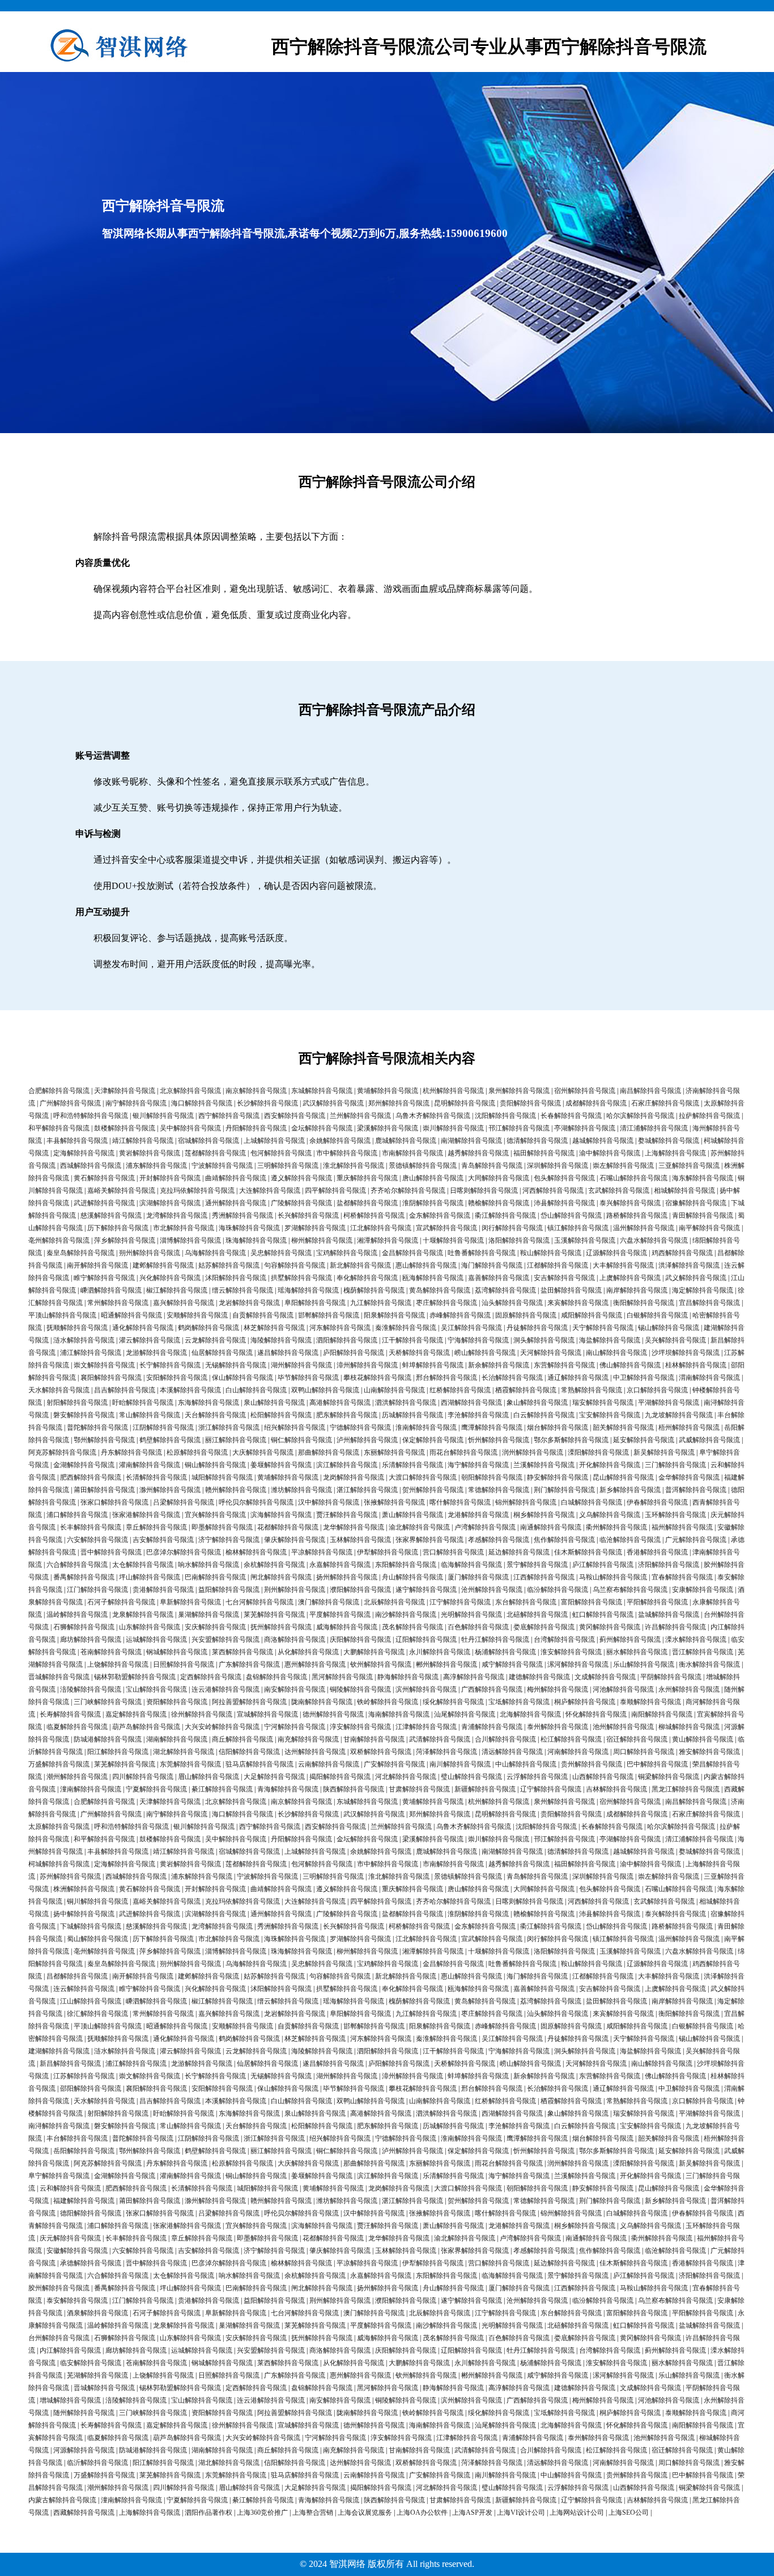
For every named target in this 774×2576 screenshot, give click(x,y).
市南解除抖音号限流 (412, 1153)
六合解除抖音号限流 (77, 1565)
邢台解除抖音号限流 (446, 1378)
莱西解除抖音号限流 (243, 1652)
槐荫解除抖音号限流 (374, 1290)
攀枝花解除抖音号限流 (377, 1378)
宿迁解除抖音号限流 (637, 1739)
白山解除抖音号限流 (256, 1390)
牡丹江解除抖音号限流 (495, 1639)
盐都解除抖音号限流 (367, 1203)
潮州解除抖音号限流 (77, 1777)
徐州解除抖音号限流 (202, 1714)
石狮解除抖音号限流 (84, 1627)
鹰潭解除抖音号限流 (492, 1427)
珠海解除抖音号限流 (256, 1240)
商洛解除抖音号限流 (295, 1639)
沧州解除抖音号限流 (492, 1590)
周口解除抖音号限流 (644, 1752)
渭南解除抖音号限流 (709, 1378)
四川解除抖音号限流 (143, 1777)
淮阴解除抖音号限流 (433, 1203)
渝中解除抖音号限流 (610, 1153)
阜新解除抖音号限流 (190, 1602)
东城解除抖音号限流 (322, 1091)
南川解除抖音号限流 (460, 1764)
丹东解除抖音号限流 (131, 1452)
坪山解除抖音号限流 (150, 1577)
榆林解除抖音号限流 (256, 1552)
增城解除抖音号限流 (70, 2400)
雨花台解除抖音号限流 (463, 1452)
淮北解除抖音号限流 (354, 1166)
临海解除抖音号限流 (471, 1565)
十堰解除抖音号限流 (453, 1240)
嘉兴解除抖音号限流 (184, 1303)
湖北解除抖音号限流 (184, 1752)
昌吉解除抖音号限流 (125, 1390)
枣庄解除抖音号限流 (446, 1303)
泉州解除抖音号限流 (519, 1091)
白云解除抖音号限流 (544, 1415)
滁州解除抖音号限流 (170, 1490)
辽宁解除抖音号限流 (551, 1789)
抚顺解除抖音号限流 (77, 1328)
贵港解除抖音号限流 (163, 1590)
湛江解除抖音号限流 (367, 1490)
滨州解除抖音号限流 (426, 1689)
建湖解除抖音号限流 (59, 2051)
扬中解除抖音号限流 (84, 1914)
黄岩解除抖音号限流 (150, 1153)
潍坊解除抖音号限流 (301, 1490)
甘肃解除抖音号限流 (419, 1789)
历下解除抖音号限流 (118, 1228)
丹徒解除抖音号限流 (537, 1328)
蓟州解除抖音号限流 (630, 1639)
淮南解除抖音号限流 (426, 1427)
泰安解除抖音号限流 (77, 2300)
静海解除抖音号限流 (408, 1677)
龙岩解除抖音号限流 (249, 1303)
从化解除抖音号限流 (308, 1652)
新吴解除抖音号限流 (664, 1452)
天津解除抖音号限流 (125, 1091)
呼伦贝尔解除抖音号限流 (256, 1502)
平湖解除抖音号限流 (669, 1403)
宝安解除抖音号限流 (610, 1415)
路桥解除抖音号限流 (637, 1215)
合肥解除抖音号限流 (59, 1091)
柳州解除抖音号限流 (322, 1240)
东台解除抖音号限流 (526, 1602)
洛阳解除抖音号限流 (519, 1240)
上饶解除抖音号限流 (118, 1664)
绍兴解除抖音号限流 (295, 1427)
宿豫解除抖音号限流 (696, 1203)
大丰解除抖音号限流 (623, 1265)
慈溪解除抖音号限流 (111, 1215)
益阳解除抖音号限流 (229, 1590)
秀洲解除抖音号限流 (243, 1215)
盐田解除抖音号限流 (571, 1290)
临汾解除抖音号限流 (558, 1590)
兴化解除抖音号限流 (170, 1278)
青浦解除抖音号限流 (492, 1727)
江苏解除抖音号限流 (84, 2076)
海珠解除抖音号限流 (249, 1228)
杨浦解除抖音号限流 (505, 1652)
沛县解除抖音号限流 (564, 1203)
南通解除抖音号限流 (551, 1527)
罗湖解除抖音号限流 (315, 1228)
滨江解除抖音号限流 (347, 1465)
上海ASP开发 (472, 2513)
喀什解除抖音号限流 (460, 1502)
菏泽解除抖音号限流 (446, 1752)
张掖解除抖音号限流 (394, 1502)
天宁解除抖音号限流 (603, 1328)
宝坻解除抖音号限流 (519, 1702)
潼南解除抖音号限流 (91, 1789)
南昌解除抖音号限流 (650, 1091)
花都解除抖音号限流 (288, 1527)
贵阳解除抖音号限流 (530, 1103)
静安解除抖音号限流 (558, 1477)
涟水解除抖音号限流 (84, 1340)
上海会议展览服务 (365, 2513)
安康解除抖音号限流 (703, 1590)
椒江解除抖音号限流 (177, 1290)
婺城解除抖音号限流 (669, 1141)
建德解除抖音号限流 (539, 1677)
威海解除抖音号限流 (347, 1627)
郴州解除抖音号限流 (446, 1664)
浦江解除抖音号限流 (91, 1353)
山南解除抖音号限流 (394, 1390)
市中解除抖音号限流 (347, 1153)
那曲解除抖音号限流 (329, 1452)
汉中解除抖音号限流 (329, 1502)
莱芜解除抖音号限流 (274, 1615)
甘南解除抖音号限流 (374, 1739)
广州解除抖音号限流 (70, 1103)
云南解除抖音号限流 (329, 1764)
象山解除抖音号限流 (537, 1403)
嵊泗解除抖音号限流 (111, 1290)
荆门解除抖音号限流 (564, 1490)
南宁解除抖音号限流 (136, 1103)
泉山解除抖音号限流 (274, 1403)
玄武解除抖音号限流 (619, 1190)
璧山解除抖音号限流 (471, 1777)
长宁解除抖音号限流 (170, 1365)
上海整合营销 (313, 2513)
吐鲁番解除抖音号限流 (482, 1253)
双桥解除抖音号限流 (381, 1752)
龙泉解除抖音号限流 (143, 1615)
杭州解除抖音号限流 (453, 1091)
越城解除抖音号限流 (603, 1141)
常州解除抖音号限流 (118, 1303)
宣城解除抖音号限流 (267, 1714)
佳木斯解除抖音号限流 (588, 1552)
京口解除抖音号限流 (657, 1390)
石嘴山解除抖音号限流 (633, 1178)
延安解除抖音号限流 (644, 1440)
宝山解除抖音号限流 (156, 1689)
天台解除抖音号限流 (215, 1415)
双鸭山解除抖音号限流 (325, 1390)
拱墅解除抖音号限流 (301, 1278)
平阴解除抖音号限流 (671, 1677)
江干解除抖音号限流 (412, 1340)
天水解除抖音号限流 (59, 1390)
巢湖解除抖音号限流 (209, 1615)
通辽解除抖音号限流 (578, 1378)
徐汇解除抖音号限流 (97, 2014)
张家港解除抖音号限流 (146, 1515)
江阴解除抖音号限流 (163, 1427)
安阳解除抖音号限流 (177, 1378)
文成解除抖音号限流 (605, 1677)
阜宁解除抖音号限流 (59, 2176)
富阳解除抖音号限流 (592, 1602)
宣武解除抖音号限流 (446, 1228)
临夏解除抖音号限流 (77, 1727)
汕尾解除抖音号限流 (465, 1714)
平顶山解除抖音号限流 (62, 1315)
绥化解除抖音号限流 (453, 1702)
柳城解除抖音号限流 (689, 1727)
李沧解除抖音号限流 (478, 1415)
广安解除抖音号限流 (394, 1764)
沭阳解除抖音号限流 (236, 1278)
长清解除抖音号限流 (156, 1477)
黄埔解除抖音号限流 (388, 1091)
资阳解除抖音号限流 (177, 1702)
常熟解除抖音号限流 (592, 1390)
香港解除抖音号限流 (657, 1552)
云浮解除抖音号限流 (537, 1777)
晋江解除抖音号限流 (703, 1652)
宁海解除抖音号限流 (478, 1340)
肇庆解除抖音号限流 (295, 1540)
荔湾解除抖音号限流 (505, 1290)
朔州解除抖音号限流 (150, 1253)
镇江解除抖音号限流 (578, 1228)
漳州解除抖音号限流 (367, 1365)
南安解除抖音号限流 (295, 1689)
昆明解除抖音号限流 (465, 1103)
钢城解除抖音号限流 (177, 1652)
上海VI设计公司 (521, 2513)
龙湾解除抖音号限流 (177, 1215)
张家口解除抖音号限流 (114, 1502)
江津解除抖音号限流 (426, 1727)
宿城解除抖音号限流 (209, 1141)
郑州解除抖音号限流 (399, 1103)
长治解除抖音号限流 (512, 1378)
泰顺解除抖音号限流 (650, 1702)
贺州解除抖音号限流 (433, 1490)
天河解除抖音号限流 (551, 1353)
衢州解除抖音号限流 (616, 1527)
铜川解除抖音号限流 (97, 1901)
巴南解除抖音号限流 (215, 1577)
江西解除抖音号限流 (544, 1577)
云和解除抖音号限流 (70, 2188)
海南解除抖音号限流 (399, 1714)
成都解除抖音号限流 (596, 1103)
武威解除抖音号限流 (709, 1440)
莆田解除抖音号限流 (104, 1490)
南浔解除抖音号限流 (59, 2126)
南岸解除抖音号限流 (637, 1290)
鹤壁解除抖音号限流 (170, 1440)
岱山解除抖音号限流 (571, 1215)
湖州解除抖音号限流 (301, 1365)
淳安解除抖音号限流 (360, 1727)
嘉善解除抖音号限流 (499, 1278)
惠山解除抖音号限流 (426, 1265)
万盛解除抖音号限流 (59, 1764)
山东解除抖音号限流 (150, 1627)
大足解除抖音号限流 (274, 1777)
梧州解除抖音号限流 (689, 1427)
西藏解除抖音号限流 (84, 2513)
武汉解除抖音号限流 (333, 1103)
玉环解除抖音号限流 (675, 1515)
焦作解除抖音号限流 (564, 1540)
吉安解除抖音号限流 (163, 1540)
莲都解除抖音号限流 (215, 1153)
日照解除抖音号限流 (184, 1664)
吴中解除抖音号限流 (190, 1128)
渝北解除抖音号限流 (419, 1527)
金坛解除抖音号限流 (322, 1128)
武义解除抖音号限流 (696, 1278)
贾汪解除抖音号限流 (347, 1515)
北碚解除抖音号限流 (537, 1615)
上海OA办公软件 (422, 2513)
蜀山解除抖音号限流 (97, 1939)
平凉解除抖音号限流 (322, 1552)
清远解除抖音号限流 (512, 1752)
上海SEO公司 (629, 2513)
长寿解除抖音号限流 (70, 1714)
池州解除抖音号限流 (623, 1727)
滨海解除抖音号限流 (281, 1515)
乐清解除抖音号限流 (412, 1465)
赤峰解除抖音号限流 (460, 1315)
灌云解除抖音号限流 (150, 1340)
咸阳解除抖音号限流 (592, 1315)
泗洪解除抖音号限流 (406, 1403)
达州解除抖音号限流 (315, 1752)
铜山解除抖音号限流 (215, 1465)
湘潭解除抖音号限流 (388, 1240)
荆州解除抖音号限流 (295, 1590)
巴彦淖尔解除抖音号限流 (184, 1552)
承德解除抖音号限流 (91, 2263)
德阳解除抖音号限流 (91, 2213)
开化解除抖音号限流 (610, 1465)
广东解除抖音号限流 (249, 1664)
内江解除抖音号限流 (70, 2350)
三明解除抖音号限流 (288, 1166)
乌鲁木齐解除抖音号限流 (433, 1116)
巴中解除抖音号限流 (657, 1764)
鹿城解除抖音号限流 (406, 1141)
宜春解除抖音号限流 (682, 1577)
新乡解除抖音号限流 (630, 1490)
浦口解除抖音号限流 (77, 1515)
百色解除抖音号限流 (478, 1627)
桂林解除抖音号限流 (696, 1365)
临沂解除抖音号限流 (97, 2463)
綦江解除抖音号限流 (222, 1789)
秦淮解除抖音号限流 (406, 1328)
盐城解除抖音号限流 (669, 1615)
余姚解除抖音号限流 (340, 1141)
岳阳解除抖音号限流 (84, 2151)
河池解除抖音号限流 (623, 1689)
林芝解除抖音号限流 (274, 1328)
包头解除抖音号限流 (564, 1178)
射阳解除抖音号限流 (77, 1403)
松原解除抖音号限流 (197, 1452)
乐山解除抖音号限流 (644, 1664)
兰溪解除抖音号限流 (544, 1465)
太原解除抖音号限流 (59, 1827)
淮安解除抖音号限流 (571, 1652)
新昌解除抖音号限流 (70, 2064)
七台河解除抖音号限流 (260, 1602)
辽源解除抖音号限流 (616, 1253)
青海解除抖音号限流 (288, 1789)
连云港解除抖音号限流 (226, 1689)
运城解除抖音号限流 (156, 1639)
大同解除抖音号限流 (499, 1178)
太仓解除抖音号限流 (143, 1565)
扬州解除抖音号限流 (347, 1577)
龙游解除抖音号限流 (156, 1353)
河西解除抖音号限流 (553, 1190)
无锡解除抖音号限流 (236, 1365)
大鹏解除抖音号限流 (374, 1652)
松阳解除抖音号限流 (281, 1415)
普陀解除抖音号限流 (97, 1427)
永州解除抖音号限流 (689, 1689)
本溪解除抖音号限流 (190, 1390)
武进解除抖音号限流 (104, 1203)
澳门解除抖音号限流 (329, 1602)
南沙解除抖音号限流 (406, 1615)
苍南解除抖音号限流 (111, 1652)
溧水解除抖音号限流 (696, 1639)
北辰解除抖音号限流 (394, 1602)
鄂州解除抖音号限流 (104, 1440)
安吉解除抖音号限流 (564, 1278)
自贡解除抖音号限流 (263, 1315)
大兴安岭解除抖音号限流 (222, 1727)
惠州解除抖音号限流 (315, 1664)
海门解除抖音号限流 (492, 1265)
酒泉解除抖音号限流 (97, 2313)
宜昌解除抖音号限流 (709, 1303)
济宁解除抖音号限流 (229, 1540)
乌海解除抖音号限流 (215, 1253)
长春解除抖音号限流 (571, 1116)
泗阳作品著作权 (209, 2513)
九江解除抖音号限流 (381, 1303)
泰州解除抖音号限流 (558, 1727)
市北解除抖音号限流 (184, 1228)
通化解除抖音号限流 (143, 1328)
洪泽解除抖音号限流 (689, 1265)
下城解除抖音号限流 (91, 1926)
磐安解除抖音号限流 (84, 1415)
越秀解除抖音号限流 (478, 1153)
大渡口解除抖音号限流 (423, 1477)
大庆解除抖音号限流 (263, 1452)
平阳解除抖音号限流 (657, 1602)
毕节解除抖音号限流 (308, 1378)
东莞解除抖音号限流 (190, 1764)
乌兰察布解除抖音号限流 (630, 1590)
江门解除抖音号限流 (97, 1590)
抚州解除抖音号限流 (281, 1627)
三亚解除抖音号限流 (689, 1166)
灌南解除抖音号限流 (150, 1465)
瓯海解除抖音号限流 (433, 1278)
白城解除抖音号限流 (592, 1502)
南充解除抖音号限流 (308, 1739)
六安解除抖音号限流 (97, 1540)
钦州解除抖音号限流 (381, 1664)
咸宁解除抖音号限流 (512, 1664)
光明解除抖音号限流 (471, 1615)
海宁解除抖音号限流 (478, 1465)
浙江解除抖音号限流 (229, 1427)
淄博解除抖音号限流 (190, 1240)
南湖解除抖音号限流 (471, 1141)
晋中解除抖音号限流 (111, 1552)
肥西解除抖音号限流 (91, 1477)
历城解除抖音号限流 (412, 1415)
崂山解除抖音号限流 (485, 1353)
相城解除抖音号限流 (684, 1190)
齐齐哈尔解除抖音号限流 (408, 1190)
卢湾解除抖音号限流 (485, 1527)
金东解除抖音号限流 (440, 1215)
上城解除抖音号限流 (274, 1141)
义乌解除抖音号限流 (610, 1515)
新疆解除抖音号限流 (485, 1789)
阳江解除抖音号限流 (118, 1752)
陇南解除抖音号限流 (322, 1702)
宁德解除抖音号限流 (360, 1427)
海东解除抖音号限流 (703, 1178)
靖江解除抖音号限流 (143, 1141)
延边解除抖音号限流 (519, 1552)
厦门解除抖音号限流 (478, 1577)
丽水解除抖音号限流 (637, 1652)
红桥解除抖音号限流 (460, 1390)
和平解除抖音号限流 (59, 1128)
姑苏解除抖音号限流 (229, 1265)
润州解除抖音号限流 (533, 1452)
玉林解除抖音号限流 (360, 1540)
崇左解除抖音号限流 (623, 1166)
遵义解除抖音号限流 (301, 1178)
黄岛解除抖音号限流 (440, 1290)
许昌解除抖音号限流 (675, 1627)
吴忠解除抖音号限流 (281, 1253)
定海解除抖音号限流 (84, 1153)
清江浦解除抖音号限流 (654, 1128)
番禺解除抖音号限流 (84, 1577)
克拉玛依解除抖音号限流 (197, 1190)
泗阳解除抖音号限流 (347, 1340)
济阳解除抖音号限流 (669, 1565)
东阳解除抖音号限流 (406, 1565)
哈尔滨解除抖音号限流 (640, 1116)
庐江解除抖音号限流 (603, 1565)
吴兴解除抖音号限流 (675, 1340)
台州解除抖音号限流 (59, 2338)
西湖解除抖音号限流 (471, 1403)
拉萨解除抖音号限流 (709, 1116)
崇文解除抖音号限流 (104, 1365)
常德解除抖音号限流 (499, 1490)
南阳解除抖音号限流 (662, 1714)
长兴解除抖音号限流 (308, 1215)
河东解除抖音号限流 (340, 1328)
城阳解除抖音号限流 (222, 1477)
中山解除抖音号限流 (526, 1764)
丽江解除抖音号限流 (236, 1440)
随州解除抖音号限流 (84, 2413)
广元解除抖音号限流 (696, 1540)
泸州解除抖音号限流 (367, 1440)
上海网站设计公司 (577, 2513)
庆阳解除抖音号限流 (360, 1639)
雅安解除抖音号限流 (709, 1752)
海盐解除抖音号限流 (610, 1340)
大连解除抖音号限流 (270, 1190)
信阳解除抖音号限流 (249, 1752)
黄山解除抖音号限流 (703, 1739)
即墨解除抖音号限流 (222, 1527)
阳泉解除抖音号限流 (394, 1315)
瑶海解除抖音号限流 (308, 1290)
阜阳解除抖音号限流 (315, 1303)
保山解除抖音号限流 (243, 1378)
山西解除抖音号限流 (603, 1777)
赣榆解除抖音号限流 (499, 1203)
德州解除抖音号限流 (333, 1714)
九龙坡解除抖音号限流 (679, 1415)
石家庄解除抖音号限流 (665, 1103)
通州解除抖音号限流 (236, 1203)
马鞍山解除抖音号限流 (613, 1577)
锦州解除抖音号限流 (526, 1502)
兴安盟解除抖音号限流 (226, 1639)
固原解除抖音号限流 (526, 1315)
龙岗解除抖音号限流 (354, 1477)
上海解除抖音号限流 (675, 1153)
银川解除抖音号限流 (163, 1116)
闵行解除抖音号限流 (512, 1228)
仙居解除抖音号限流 (222, 1353)
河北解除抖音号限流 (406, 1777)
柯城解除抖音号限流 (59, 1864)
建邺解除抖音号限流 (163, 1265)
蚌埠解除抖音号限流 (433, 1365)
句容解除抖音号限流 (295, 1265)
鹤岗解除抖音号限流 (209, 1328)
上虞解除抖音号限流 (630, 1278)
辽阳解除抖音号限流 (426, 1639)
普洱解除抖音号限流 (696, 1490)
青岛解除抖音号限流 (492, 1166)
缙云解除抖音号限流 (243, 1290)
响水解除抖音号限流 (209, 1565)
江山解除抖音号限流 (91, 2001)
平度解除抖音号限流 (340, 1615)
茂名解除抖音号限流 (412, 1627)
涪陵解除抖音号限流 (91, 1689)
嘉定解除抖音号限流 (136, 1714)
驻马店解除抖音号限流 (260, 1764)
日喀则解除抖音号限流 (484, 1190)
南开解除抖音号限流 (97, 1265)
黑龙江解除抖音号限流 (686, 1789)
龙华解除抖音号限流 (354, 1527)
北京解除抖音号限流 (190, 1091)
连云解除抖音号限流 (84, 1989)
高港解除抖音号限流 (340, 1403)
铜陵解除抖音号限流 (360, 1689)
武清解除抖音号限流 (440, 1739)
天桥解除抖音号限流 (419, 1353)
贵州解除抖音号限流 (592, 1764)
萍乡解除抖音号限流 (125, 1240)
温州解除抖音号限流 (644, 1228)
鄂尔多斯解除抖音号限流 (571, 1440)
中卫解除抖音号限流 (644, 1378)
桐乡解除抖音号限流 (544, 1515)
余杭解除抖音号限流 (274, 1565)
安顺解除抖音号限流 (197, 1315)
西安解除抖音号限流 (295, 1116)
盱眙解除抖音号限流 (143, 1403)
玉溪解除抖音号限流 (585, 1240)
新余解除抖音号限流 (499, 1365)
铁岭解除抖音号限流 (388, 1702)
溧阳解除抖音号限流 (598, 1452)
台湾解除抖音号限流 (564, 1639)
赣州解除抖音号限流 (236, 1490)
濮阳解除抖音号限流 (360, 1590)
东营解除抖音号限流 (564, 1365)
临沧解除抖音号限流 (630, 1540)
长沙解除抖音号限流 (267, 1103)
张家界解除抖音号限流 (429, 1540)
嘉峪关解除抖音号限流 (121, 1190)
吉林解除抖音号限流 (616, 1789)
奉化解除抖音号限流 (367, 1278)
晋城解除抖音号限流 (59, 1677)
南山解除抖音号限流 (616, 1353)
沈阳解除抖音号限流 (505, 1116)
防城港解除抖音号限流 (108, 1739)
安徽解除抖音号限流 (77, 2251)
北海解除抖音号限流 (530, 1714)
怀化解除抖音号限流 (596, 1714)
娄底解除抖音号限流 (544, 1627)
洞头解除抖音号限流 (544, 1340)
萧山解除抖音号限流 (412, 1515)
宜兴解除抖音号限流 (215, 1515)
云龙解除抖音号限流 (215, 1340)
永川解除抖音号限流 (440, 1652)
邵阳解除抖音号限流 (91, 2088)
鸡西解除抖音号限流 (682, 1253)
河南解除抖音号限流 (578, 1752)
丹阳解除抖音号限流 (256, 1128)
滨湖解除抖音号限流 (170, 1203)
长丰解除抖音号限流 (91, 1527)
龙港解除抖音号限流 (478, 1515)
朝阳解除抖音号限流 (492, 1477)
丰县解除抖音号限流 (77, 1141)
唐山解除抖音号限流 (433, 1178)
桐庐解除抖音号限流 (585, 1702)
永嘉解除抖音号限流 (340, 1565)
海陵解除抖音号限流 (281, 1340)
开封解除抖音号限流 (170, 1178)
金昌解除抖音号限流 (412, 1253)
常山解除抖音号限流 (150, 1415)
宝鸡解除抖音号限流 (347, 1253)
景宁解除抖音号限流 (537, 1565)
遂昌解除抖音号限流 (288, 1353)
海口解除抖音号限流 (202, 1103)
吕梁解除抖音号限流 (184, 1502)
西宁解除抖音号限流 (229, 1116)
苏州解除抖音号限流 (70, 1876)
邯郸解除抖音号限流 (329, 1315)
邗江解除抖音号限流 (519, 1128)
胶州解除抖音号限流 (59, 2288)
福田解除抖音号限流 (544, 1153)
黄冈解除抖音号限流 (610, 1627)
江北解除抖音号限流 (381, 1228)
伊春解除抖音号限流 (657, 1502)
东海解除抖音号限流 (209, 1403)
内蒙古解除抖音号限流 (62, 2500)
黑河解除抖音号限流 (342, 1677)
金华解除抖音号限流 (689, 1477)
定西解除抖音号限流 (211, 1677)
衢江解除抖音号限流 (505, 1215)
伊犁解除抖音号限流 (388, 1552)
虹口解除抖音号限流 (603, 1615)
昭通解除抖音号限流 (131, 1315)
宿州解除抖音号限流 (585, 1091)
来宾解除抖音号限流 (578, 1303)
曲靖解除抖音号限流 (236, 1178)
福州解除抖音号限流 (682, 1527)
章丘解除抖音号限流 (156, 1527)
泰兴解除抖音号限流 (630, 1203)
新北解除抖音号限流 (360, 1265)
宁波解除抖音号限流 (222, 1166)
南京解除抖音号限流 (256, 1091)
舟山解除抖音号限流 (412, 1577)
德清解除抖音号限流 (537, 1141)
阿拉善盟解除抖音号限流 (249, 1702)
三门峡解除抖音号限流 (108, 1702)
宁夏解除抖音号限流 (156, 1789)
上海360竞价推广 (262, 2513)
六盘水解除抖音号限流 (654, 1240)
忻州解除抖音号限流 (499, 1440)
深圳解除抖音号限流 (558, 1166)
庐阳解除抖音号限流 (354, 1353)
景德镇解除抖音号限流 (423, 1166)
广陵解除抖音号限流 (301, 1203)
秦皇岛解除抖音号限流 (80, 1253)
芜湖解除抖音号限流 (97, 2375)
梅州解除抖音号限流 (558, 1689)
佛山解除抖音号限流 (630, 1365)
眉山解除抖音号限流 (209, 1777)
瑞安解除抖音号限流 (603, 1403)
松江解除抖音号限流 (571, 1739)
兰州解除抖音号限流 (360, 1116)
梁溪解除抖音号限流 (388, 1128)
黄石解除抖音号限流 (104, 1178)
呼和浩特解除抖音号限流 (91, 1116)
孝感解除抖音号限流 (499, 1540)
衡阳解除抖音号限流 (644, 1303)
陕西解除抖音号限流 (354, 1789)
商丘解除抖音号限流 (243, 1739)
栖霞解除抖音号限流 (526, 1390)
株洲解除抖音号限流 (84, 1889)
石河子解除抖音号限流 (121, 1602)
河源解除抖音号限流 (84, 2450)
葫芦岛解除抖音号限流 (146, 1727)
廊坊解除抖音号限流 (91, 1639)
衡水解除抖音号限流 (709, 1664)
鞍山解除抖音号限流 (551, 1253)
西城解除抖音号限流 (91, 1166)
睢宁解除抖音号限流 (104, 1278)
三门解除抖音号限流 (675, 1465)
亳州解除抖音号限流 (59, 1240)
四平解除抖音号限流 (335, 1190)
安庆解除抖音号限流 (215, 1627)
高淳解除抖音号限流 (474, 1677)
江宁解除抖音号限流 (460, 1602)
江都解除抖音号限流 (558, 1265)
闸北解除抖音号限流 (281, 1577)
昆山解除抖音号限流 (623, 1477)
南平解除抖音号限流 (709, 1228)
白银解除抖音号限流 (657, 1315)
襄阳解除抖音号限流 (111, 1378)
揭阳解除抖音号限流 (340, 1777)
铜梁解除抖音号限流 (669, 1777)
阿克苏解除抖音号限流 (62, 1452)
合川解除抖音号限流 (505, 1739)
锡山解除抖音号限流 (669, 1328)
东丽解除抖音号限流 (394, 1452)
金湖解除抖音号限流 (84, 1465)
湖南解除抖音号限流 (177, 1739)
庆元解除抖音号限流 (70, 2238)
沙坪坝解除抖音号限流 (686, 1353)
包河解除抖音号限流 (281, 1153)
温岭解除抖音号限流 (77, 1615)
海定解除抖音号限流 (703, 1290)
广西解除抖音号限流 (492, 1689)
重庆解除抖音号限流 (367, 1178)
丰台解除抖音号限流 (77, 2138)
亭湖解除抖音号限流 (585, 1128)
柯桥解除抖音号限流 (374, 1215)
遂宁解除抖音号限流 (426, 1590)
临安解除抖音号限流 (91, 2363)
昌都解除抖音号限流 (77, 1976)
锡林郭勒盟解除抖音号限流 (135, 1677)
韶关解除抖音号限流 (623, 1427)
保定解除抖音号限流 (433, 1440)
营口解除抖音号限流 (453, 1552)
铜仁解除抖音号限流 (301, 1440)
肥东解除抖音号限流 (347, 1415)
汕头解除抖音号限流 (512, 1303)
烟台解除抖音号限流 (558, 1427)
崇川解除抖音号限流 (453, 1128)
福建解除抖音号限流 (84, 2201)
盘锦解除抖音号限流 (277, 1677)
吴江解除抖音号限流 (471, 1328)
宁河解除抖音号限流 (295, 1727)
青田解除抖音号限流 (703, 1215)
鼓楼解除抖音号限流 (125, 1128)
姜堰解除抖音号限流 (281, 1465)
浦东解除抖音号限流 (156, 1166)
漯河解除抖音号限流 (578, 1664)
